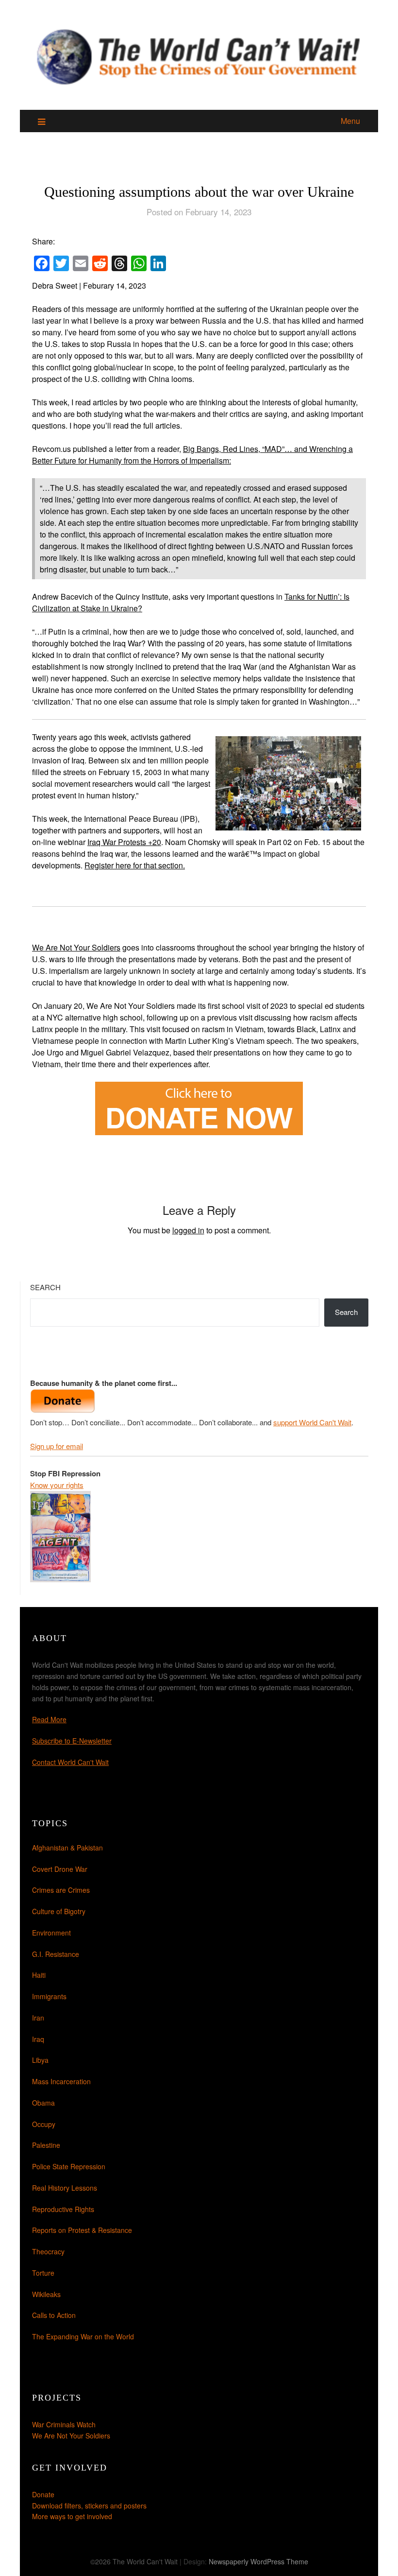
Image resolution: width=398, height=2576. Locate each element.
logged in (188, 1230)
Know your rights (57, 1485)
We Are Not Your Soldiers (76, 947)
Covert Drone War (60, 1869)
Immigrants (49, 1996)
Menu (350, 121)
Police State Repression (69, 2166)
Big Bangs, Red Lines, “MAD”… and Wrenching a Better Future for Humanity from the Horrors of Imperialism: (192, 455)
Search (45, 1287)
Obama (43, 2103)
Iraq (38, 2039)
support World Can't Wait (312, 1422)
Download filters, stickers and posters (89, 2506)
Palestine (46, 2145)
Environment (51, 1933)
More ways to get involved (72, 2516)
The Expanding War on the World (83, 2336)
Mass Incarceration (61, 2081)
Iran (38, 2018)
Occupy (44, 2124)
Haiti (39, 1975)
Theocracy (48, 2251)
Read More (49, 1719)
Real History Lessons (65, 2188)
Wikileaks (46, 2294)
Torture (43, 2273)
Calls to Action (54, 2315)
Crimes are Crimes (61, 1890)
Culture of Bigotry (59, 1911)
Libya (40, 2060)
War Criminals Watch (64, 2424)
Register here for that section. (135, 865)
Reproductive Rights (63, 2209)
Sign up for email (57, 1446)
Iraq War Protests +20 (124, 842)
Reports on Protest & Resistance (82, 2230)
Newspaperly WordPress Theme (258, 2561)
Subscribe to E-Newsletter (72, 1741)
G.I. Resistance (56, 1954)
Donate (43, 2494)
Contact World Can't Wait (70, 1762)
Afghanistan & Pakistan (67, 1848)
